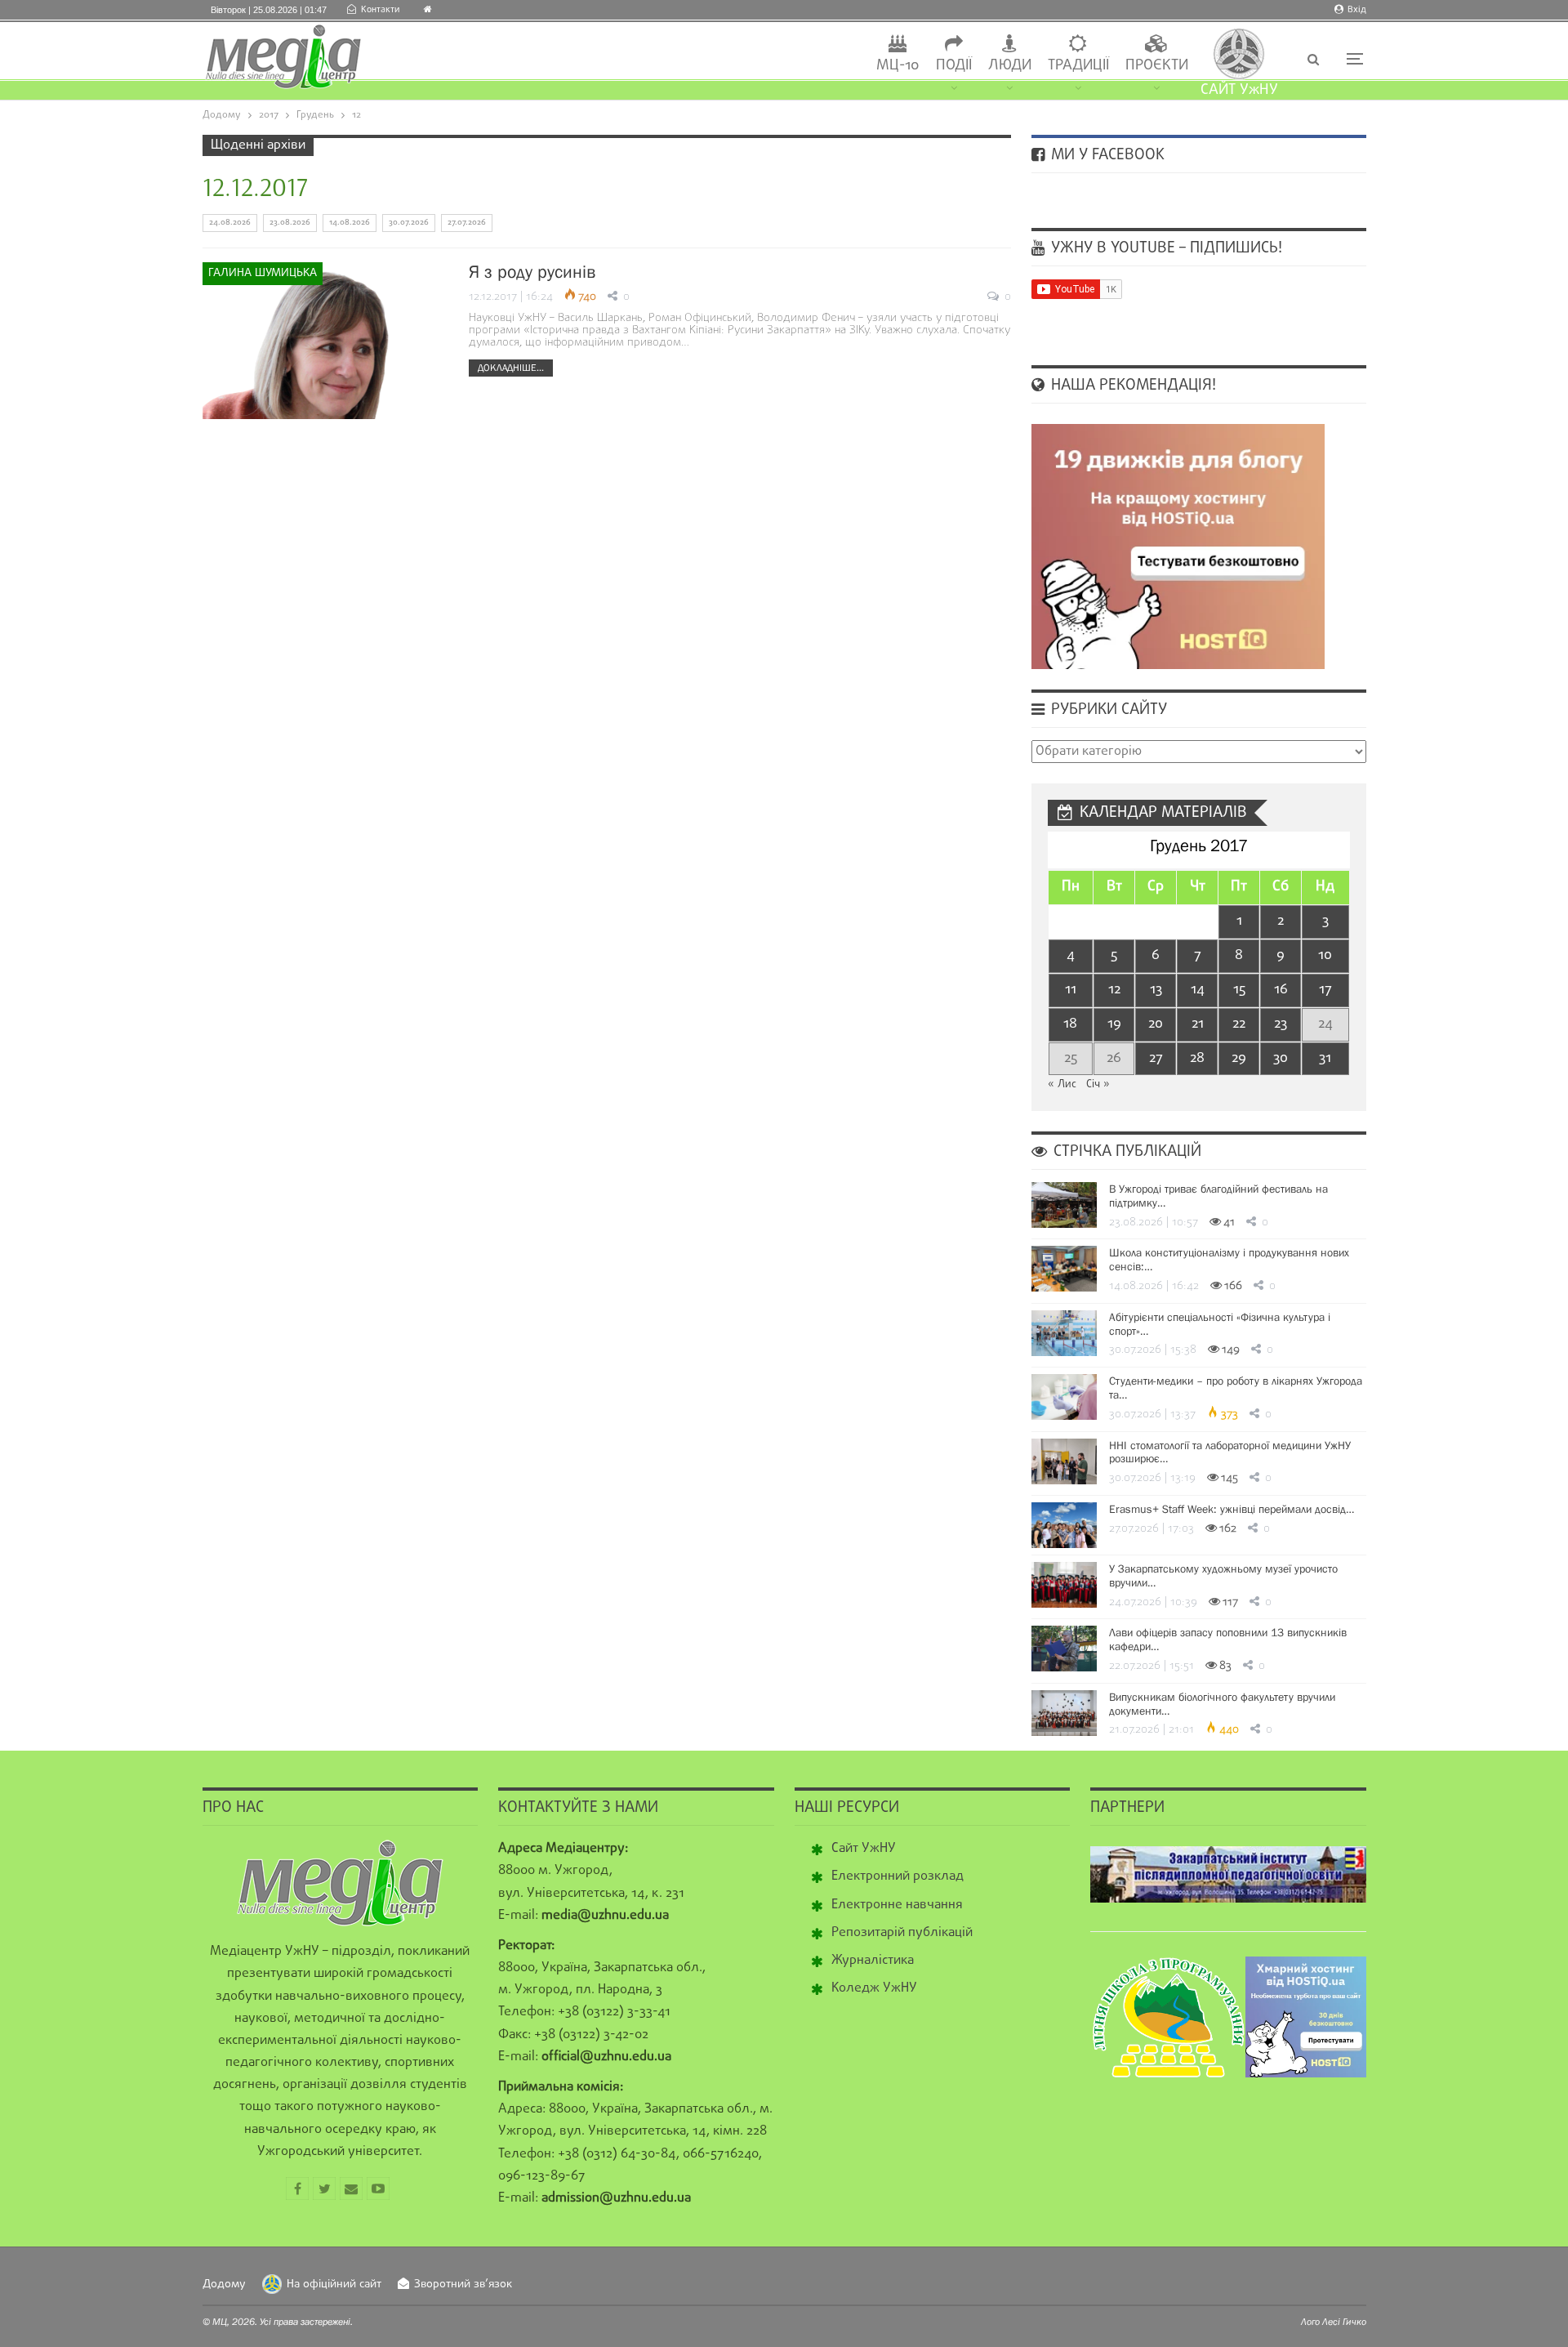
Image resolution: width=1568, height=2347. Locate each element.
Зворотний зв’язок (463, 2285)
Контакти (380, 10)
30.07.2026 (409, 223)
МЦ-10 (898, 66)
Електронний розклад (898, 1876)
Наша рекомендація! (1131, 386)
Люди (1010, 66)
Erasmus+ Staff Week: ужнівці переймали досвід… (1232, 1509)
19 (1114, 1024)
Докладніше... (511, 368)
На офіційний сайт (334, 2285)
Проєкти (1157, 66)
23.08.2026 (290, 223)
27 (1156, 1058)
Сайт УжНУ (864, 1849)
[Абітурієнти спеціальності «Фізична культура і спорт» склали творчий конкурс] (1064, 1333)
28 (1197, 1058)
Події (954, 66)
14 (1198, 990)
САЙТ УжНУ (1239, 90)
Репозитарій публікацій (902, 1933)
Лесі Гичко (1344, 2322)
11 (1071, 990)
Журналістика (873, 1961)
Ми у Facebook (1106, 155)
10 (1325, 955)
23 (1281, 1024)
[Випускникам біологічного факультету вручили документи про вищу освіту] (1064, 1713)
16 (1281, 990)
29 (1239, 1058)
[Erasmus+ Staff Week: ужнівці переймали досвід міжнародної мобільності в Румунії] (1064, 1525)
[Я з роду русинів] (325, 341)
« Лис (1062, 1084)
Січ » (1098, 1084)
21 (1198, 1024)
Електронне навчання (897, 1905)
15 (1239, 990)
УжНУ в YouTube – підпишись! (1165, 248)
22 (1239, 1024)
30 (1281, 1058)
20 (1156, 1024)
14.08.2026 (350, 223)
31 (1325, 1058)
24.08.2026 (230, 223)
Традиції (1078, 66)
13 (1156, 990)
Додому (224, 2285)
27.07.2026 (467, 223)
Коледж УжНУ (874, 1988)
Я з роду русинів (532, 272)
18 (1070, 1024)
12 (1114, 990)
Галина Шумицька (263, 273)
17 (1325, 990)
